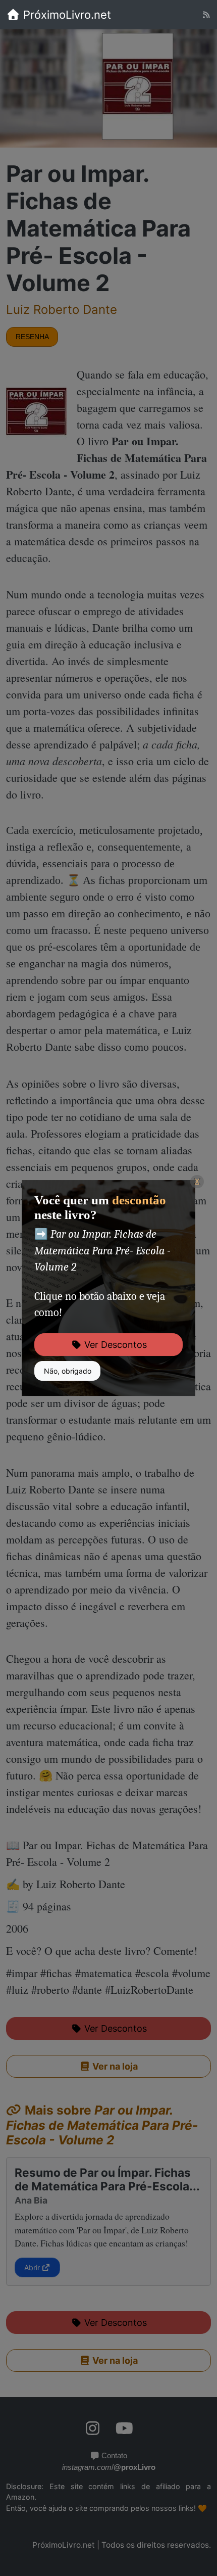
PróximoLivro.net (66, 15)
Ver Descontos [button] (114, 1345)
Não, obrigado (68, 1371)
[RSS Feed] (206, 15)
